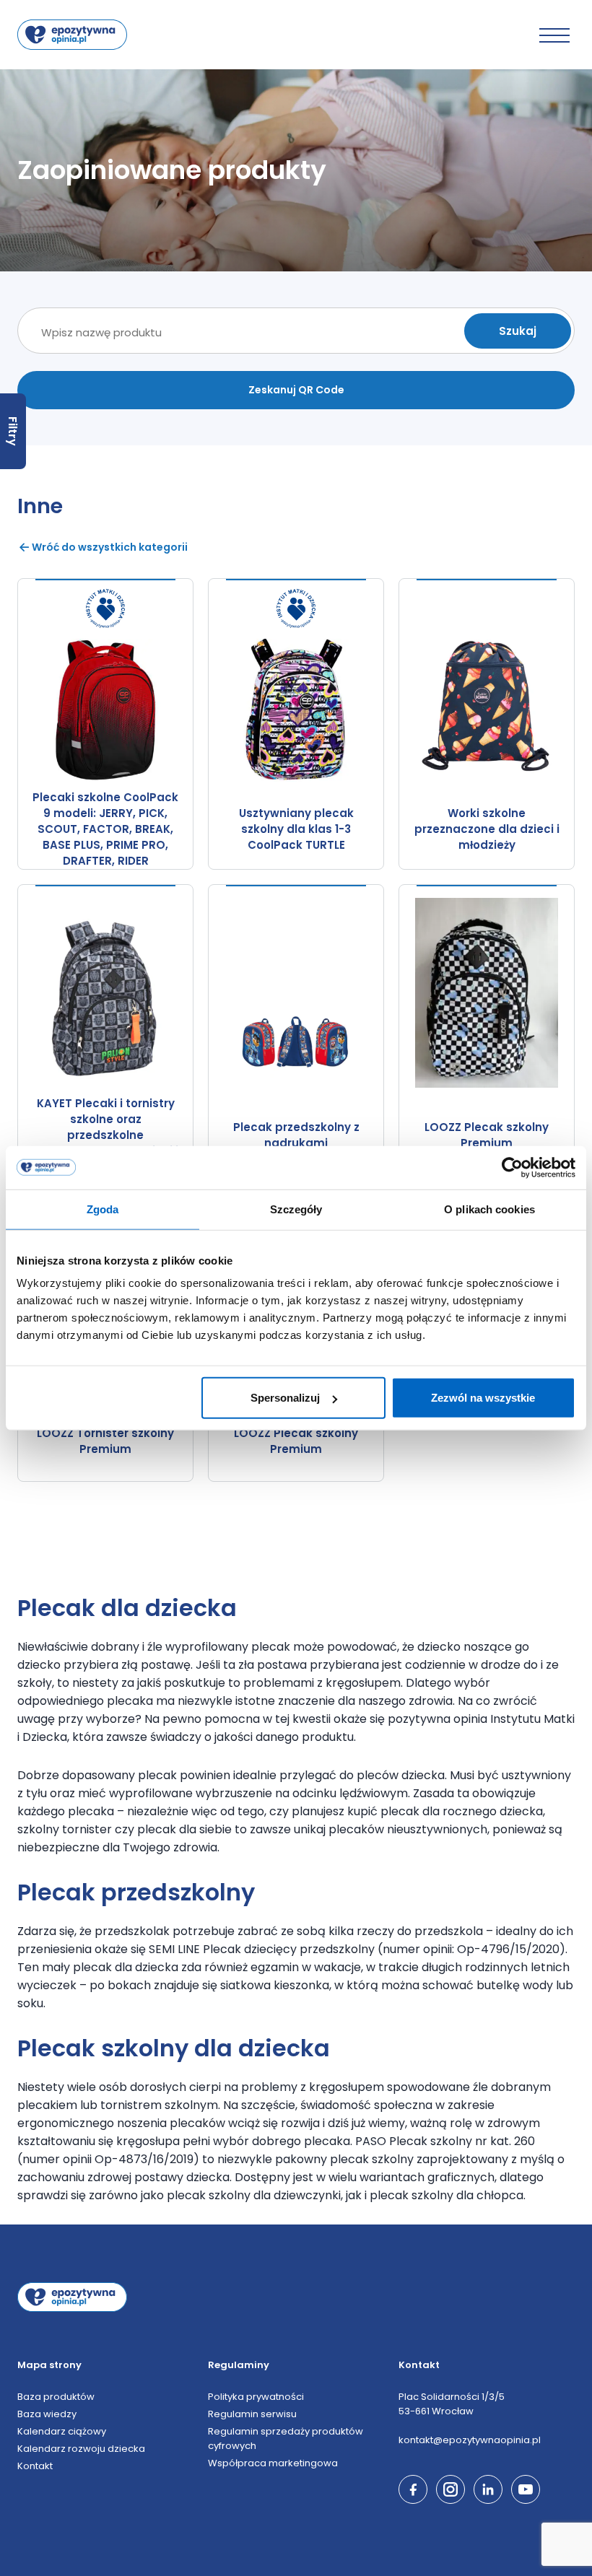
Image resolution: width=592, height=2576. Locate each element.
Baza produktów (56, 2397)
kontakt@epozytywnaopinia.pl (470, 2440)
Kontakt (35, 2466)
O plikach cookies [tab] (489, 1209)
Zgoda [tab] (103, 1209)
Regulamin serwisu (252, 2414)
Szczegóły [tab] (296, 1209)
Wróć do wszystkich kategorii (110, 547)
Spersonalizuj (285, 1398)
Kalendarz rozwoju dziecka (81, 2449)
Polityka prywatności (256, 2397)
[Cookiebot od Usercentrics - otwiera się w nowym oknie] (512, 1167)
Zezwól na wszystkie (483, 1398)
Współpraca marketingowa (273, 2463)
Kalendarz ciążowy (62, 2431)
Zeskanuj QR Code (296, 390)
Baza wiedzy (47, 2414)
